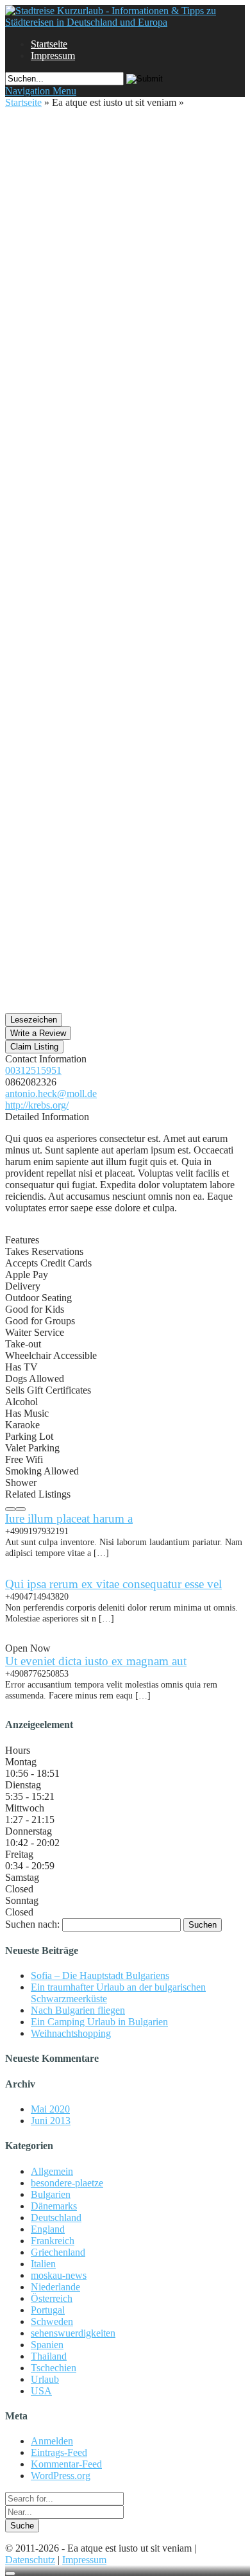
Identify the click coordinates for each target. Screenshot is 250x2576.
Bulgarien (51, 2194)
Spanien (47, 2345)
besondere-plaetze (67, 2183)
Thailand (49, 2356)
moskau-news (59, 2275)
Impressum (53, 56)
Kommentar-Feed (66, 2464)
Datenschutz (30, 2560)
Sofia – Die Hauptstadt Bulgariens (100, 1975)
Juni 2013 (51, 2121)
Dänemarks (54, 2206)
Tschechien (54, 2368)
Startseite (49, 44)
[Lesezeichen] (10, 2573)
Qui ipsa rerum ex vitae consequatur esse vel (113, 1584)
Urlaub (45, 2379)
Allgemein (52, 2171)
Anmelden (52, 2441)
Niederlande (55, 2287)
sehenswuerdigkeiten (73, 2333)
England (48, 2229)
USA (41, 2391)
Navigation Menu (41, 91)
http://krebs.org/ (37, 1105)
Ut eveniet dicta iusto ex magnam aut (96, 1661)
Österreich (52, 2298)
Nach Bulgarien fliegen (78, 2010)
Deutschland (56, 2217)
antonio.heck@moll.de (51, 1094)
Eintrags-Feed (59, 2452)
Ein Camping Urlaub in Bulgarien (99, 2022)
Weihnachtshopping (71, 2033)
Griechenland (58, 2252)
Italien (43, 2264)
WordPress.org (61, 2476)
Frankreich (53, 2241)
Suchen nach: (32, 1924)
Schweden (52, 2321)
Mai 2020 (50, 2109)
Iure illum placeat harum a (69, 1518)
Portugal (48, 2310)
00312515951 (33, 1070)
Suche (22, 2526)
